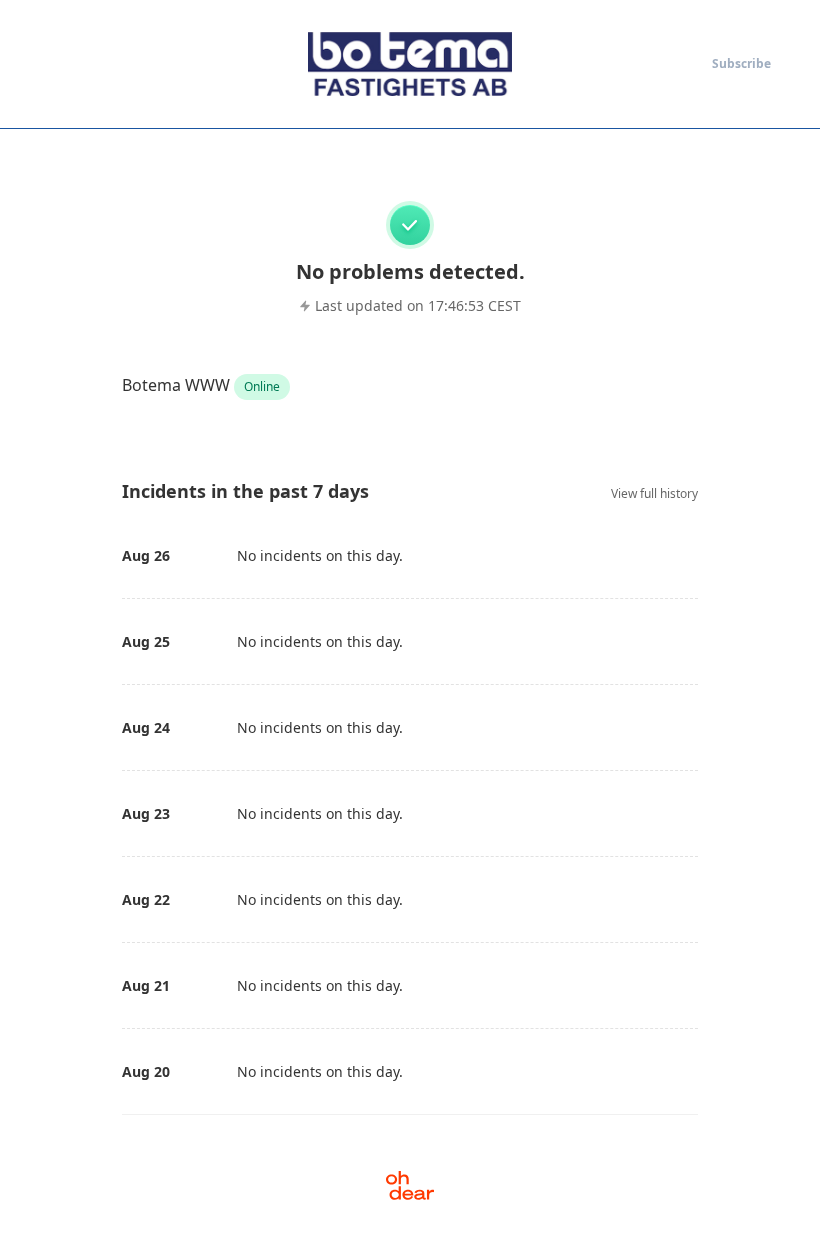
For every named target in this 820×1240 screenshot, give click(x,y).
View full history (654, 493)
